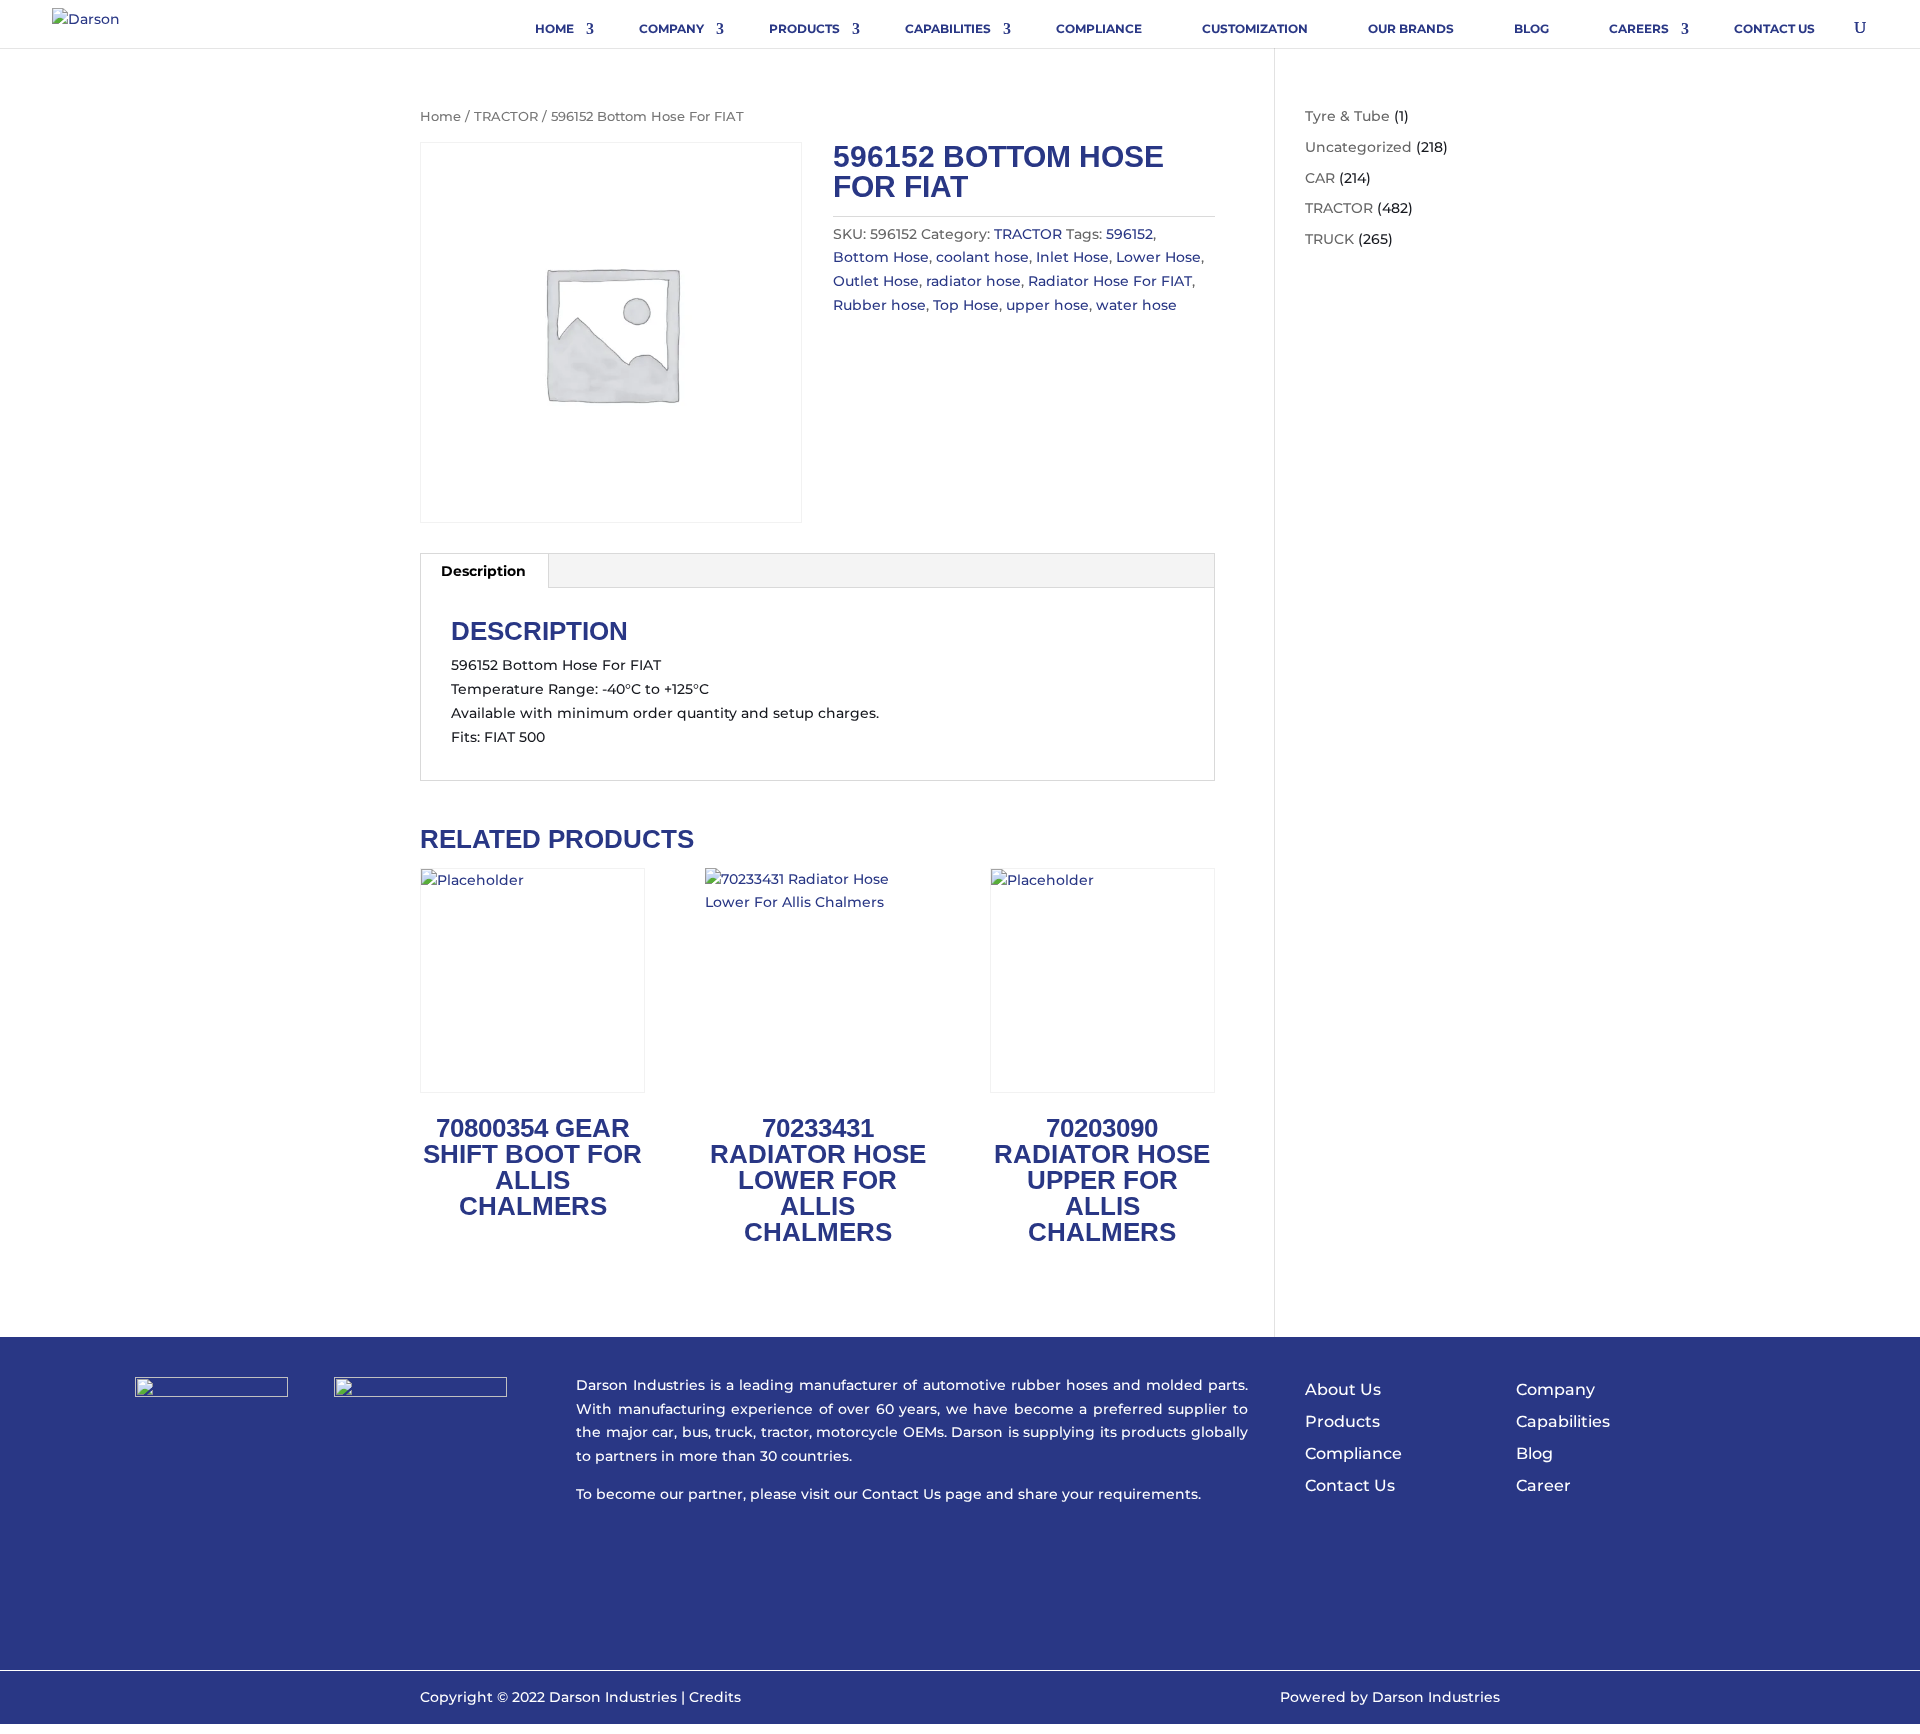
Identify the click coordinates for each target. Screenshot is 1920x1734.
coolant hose (982, 257)
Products (804, 28)
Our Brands (1411, 28)
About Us (1343, 1389)
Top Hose (966, 305)
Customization (1255, 28)
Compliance (1099, 28)
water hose (1136, 305)
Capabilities (948, 28)
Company (671, 28)
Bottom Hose (881, 257)
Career (1543, 1485)
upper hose (1047, 305)
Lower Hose (1158, 257)
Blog (1531, 28)
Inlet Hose (1072, 257)
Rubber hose (879, 305)
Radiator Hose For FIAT (1110, 281)
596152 (1129, 234)
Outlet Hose (876, 281)
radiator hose (973, 281)
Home (554, 28)
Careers (1639, 28)
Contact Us (1774, 28)
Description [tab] (483, 571)
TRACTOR (506, 116)
